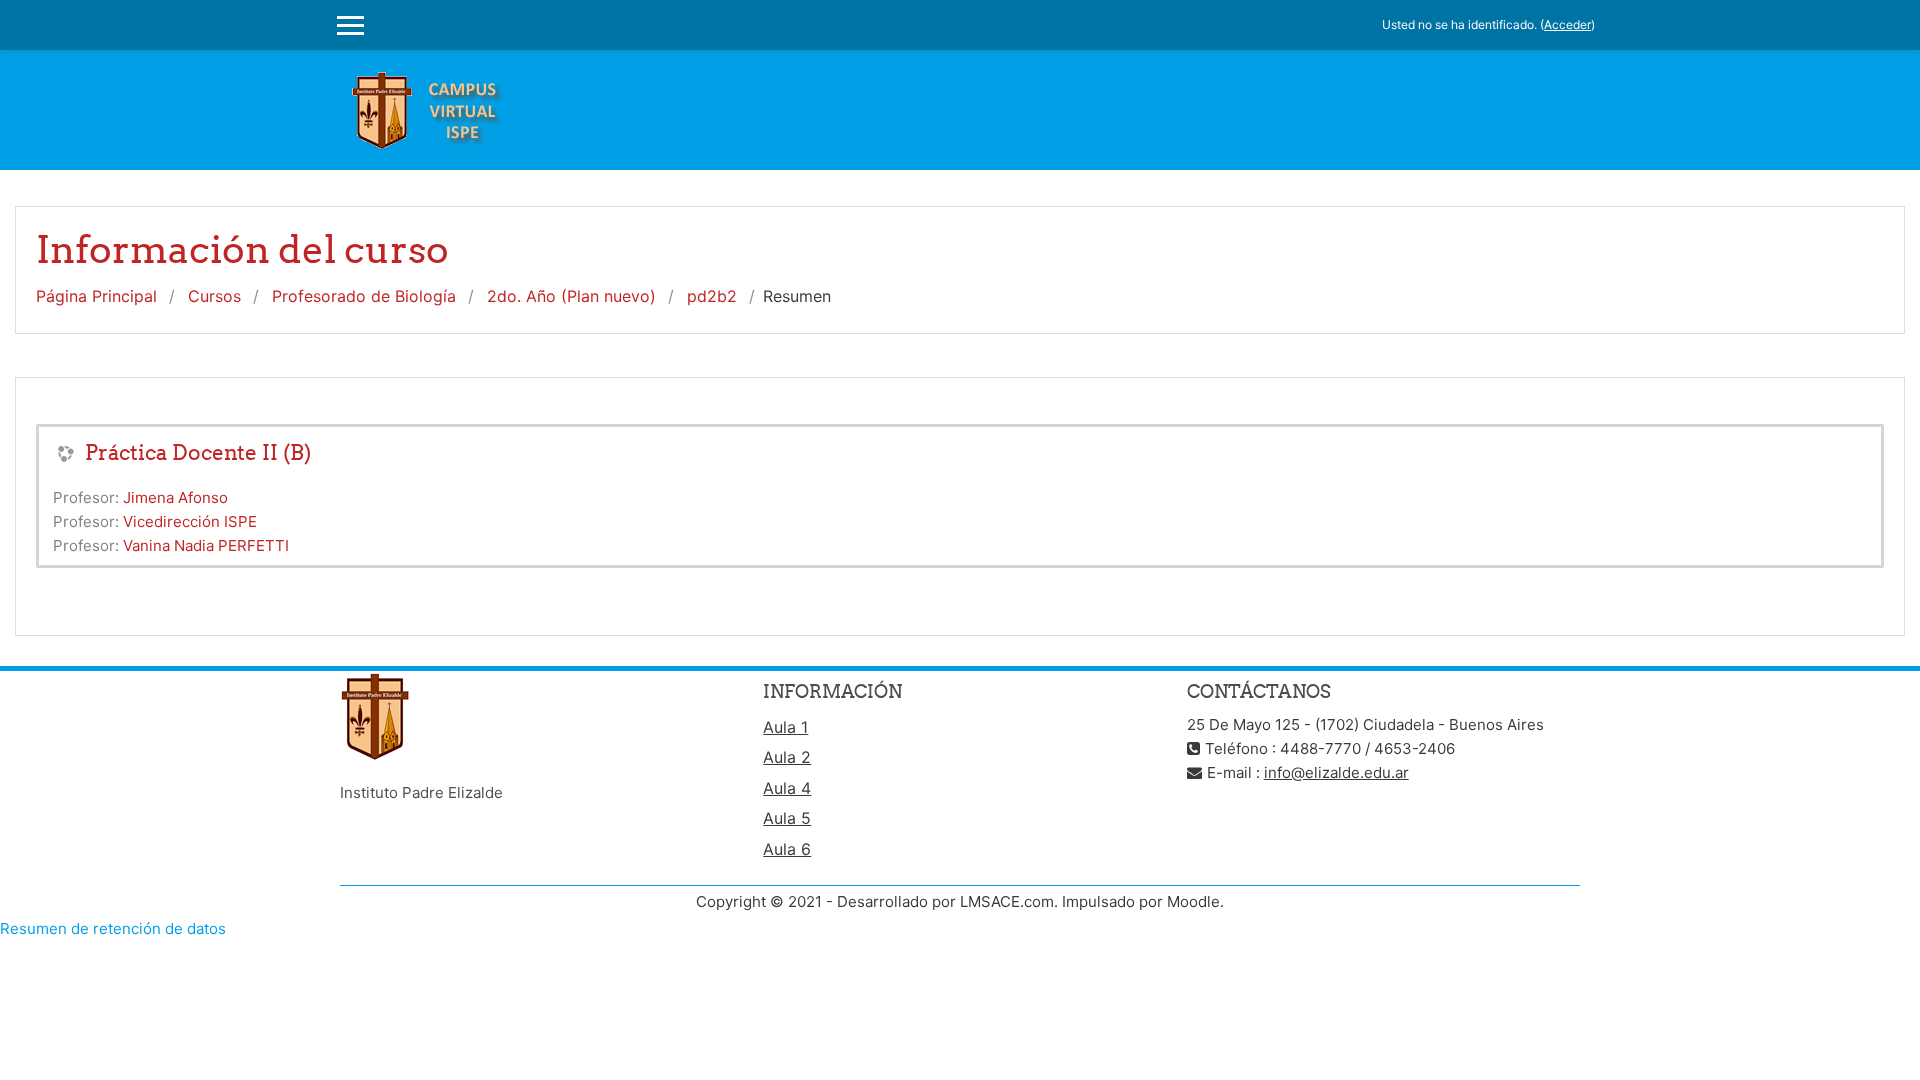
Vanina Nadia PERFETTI (206, 545)
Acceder (1567, 24)
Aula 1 (785, 727)
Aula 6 (787, 849)
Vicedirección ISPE (190, 521)
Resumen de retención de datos (113, 928)
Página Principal (96, 296)
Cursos (214, 296)
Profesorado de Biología (364, 296)
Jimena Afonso (175, 497)
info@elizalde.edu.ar (1336, 772)
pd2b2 (712, 296)
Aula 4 (787, 788)
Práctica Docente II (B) (198, 452)
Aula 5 (787, 818)
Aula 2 (787, 757)
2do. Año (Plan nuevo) (571, 296)
